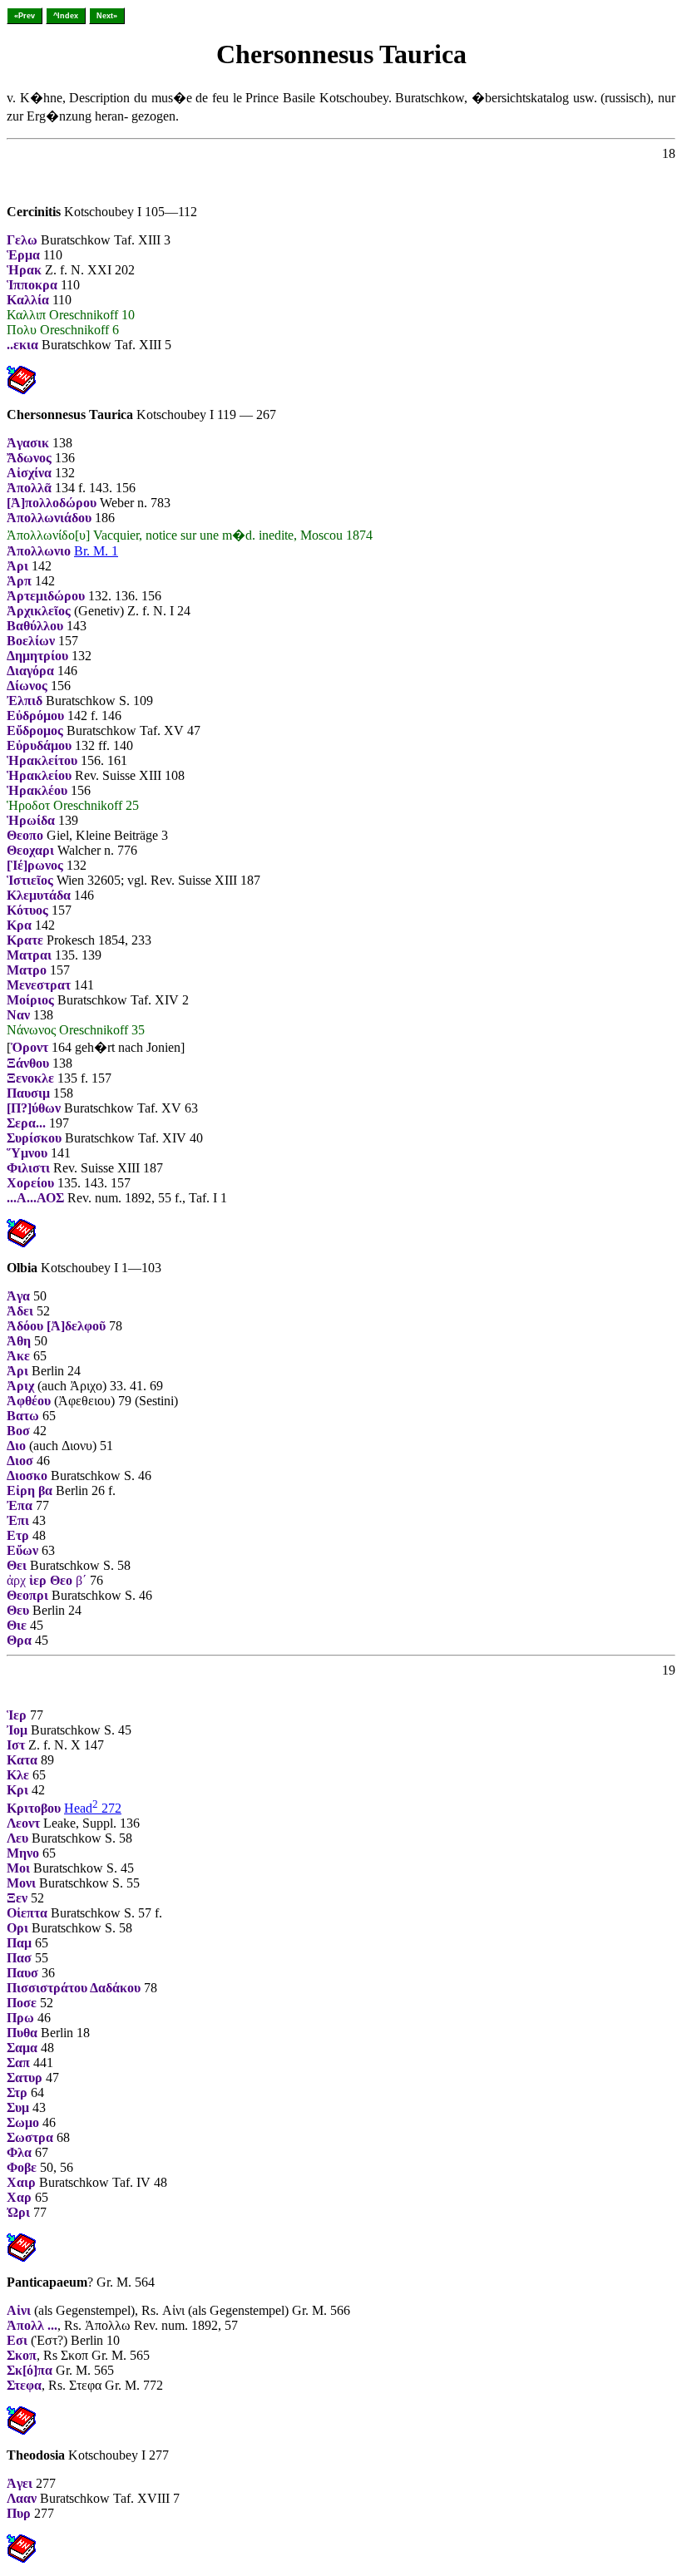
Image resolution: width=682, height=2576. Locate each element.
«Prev (25, 16)
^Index (66, 16)
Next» (107, 16)
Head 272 (93, 1808)
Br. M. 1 (96, 551)
